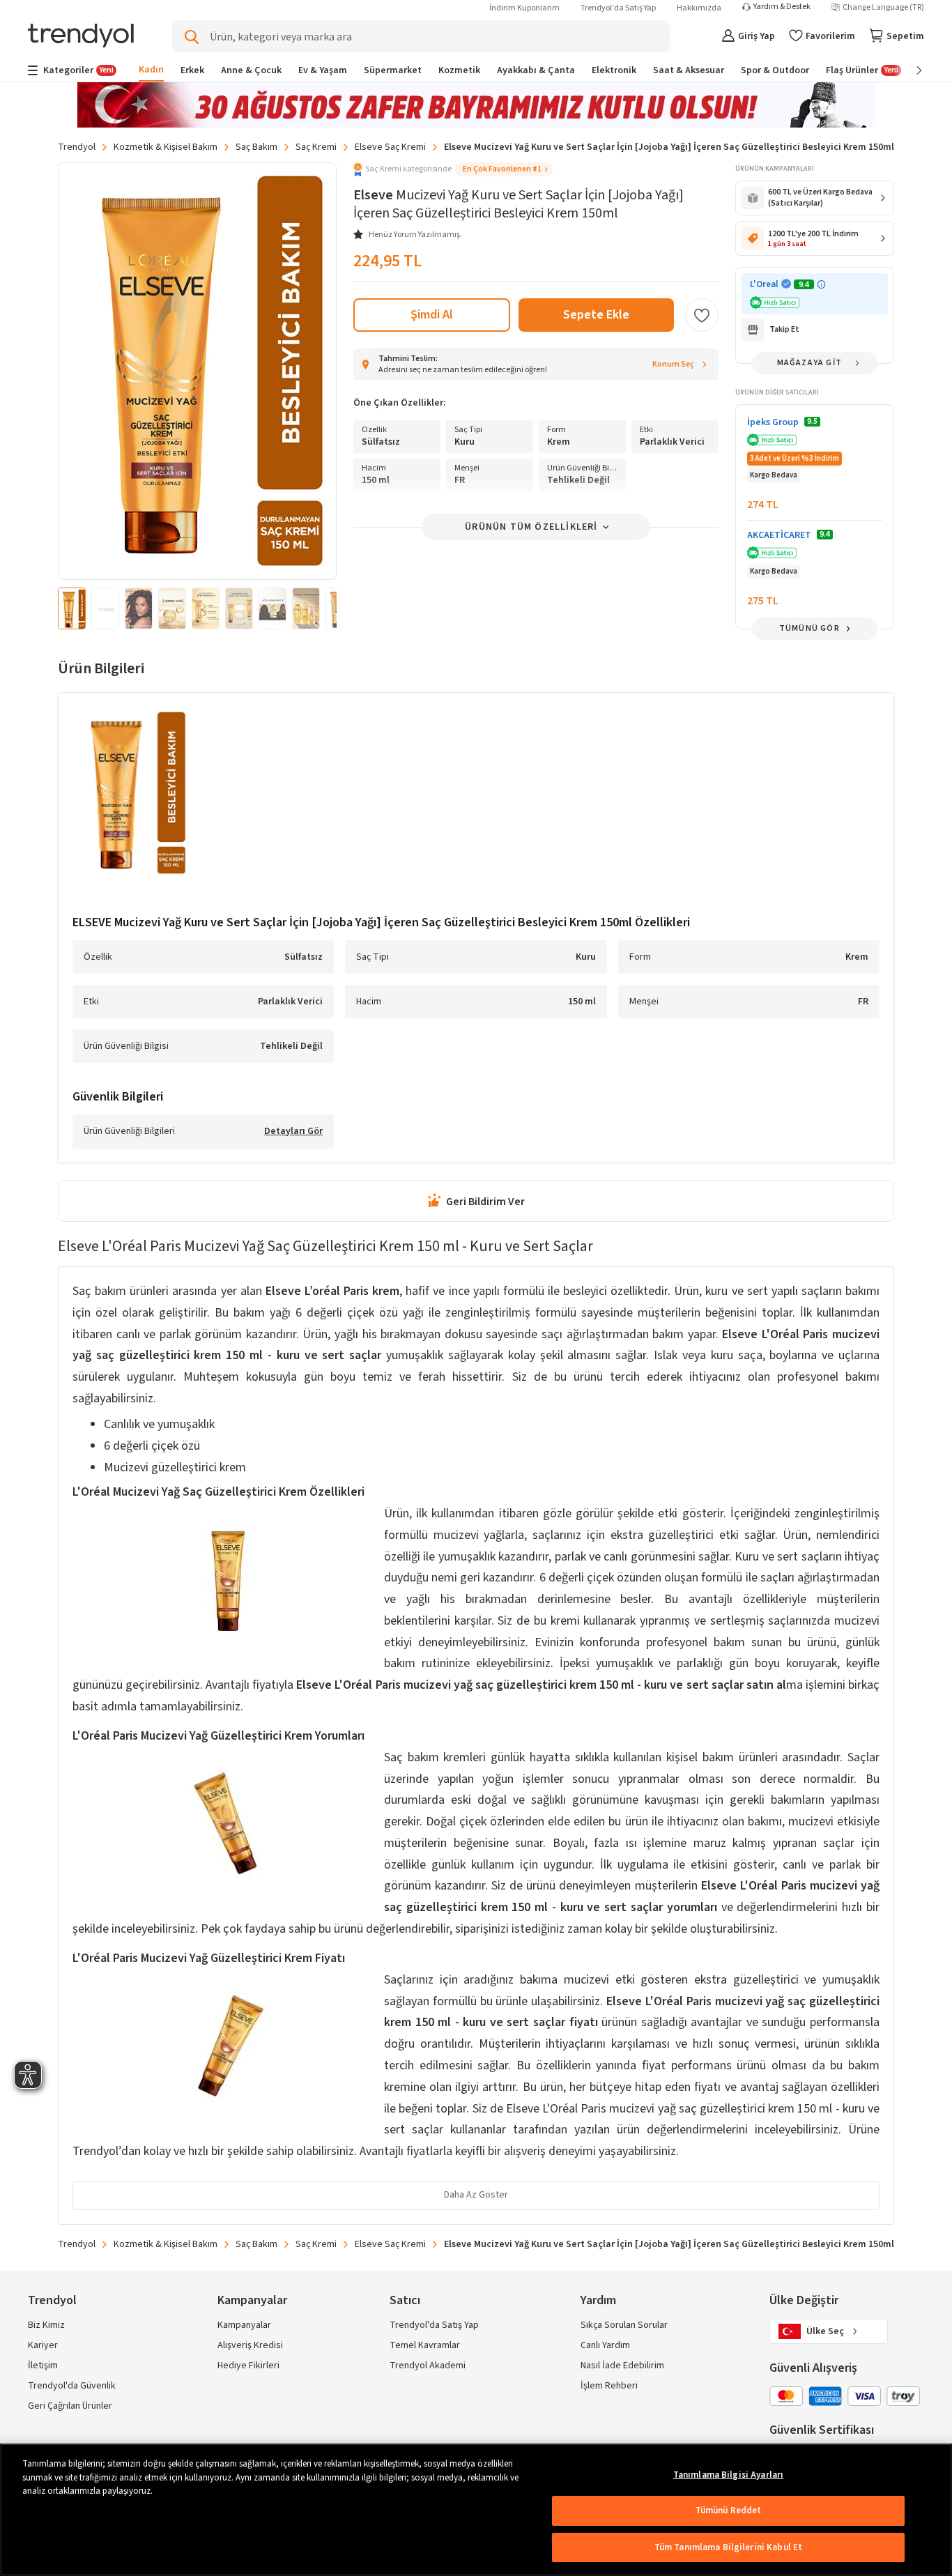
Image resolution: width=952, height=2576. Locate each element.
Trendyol (77, 147)
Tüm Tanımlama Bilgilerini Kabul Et (728, 2547)
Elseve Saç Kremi (390, 147)
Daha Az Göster (476, 2195)
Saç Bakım (256, 147)
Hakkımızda (699, 8)
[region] (476, 2510)
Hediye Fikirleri (248, 2366)
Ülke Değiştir (804, 2300)
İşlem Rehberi (609, 2386)
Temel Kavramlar (425, 2345)
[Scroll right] (909, 70)
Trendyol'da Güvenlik (72, 2386)
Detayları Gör (293, 1132)
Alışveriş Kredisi (250, 2345)
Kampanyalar (244, 2325)
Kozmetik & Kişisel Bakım (166, 147)
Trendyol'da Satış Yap (618, 8)
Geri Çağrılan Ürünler (70, 2406)
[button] (453, 169)
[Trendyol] (81, 37)
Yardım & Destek (782, 7)
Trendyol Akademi (428, 2366)
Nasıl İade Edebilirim (622, 2366)
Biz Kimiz (46, 2325)
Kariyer (43, 2345)
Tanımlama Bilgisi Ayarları (728, 2475)
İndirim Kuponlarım (524, 8)
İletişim (43, 2366)
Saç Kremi (316, 147)
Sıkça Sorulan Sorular (624, 2325)
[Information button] (821, 285)
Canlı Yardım (605, 2345)
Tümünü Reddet (729, 2510)
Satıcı (405, 2300)
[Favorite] (702, 315)
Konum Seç (673, 364)
